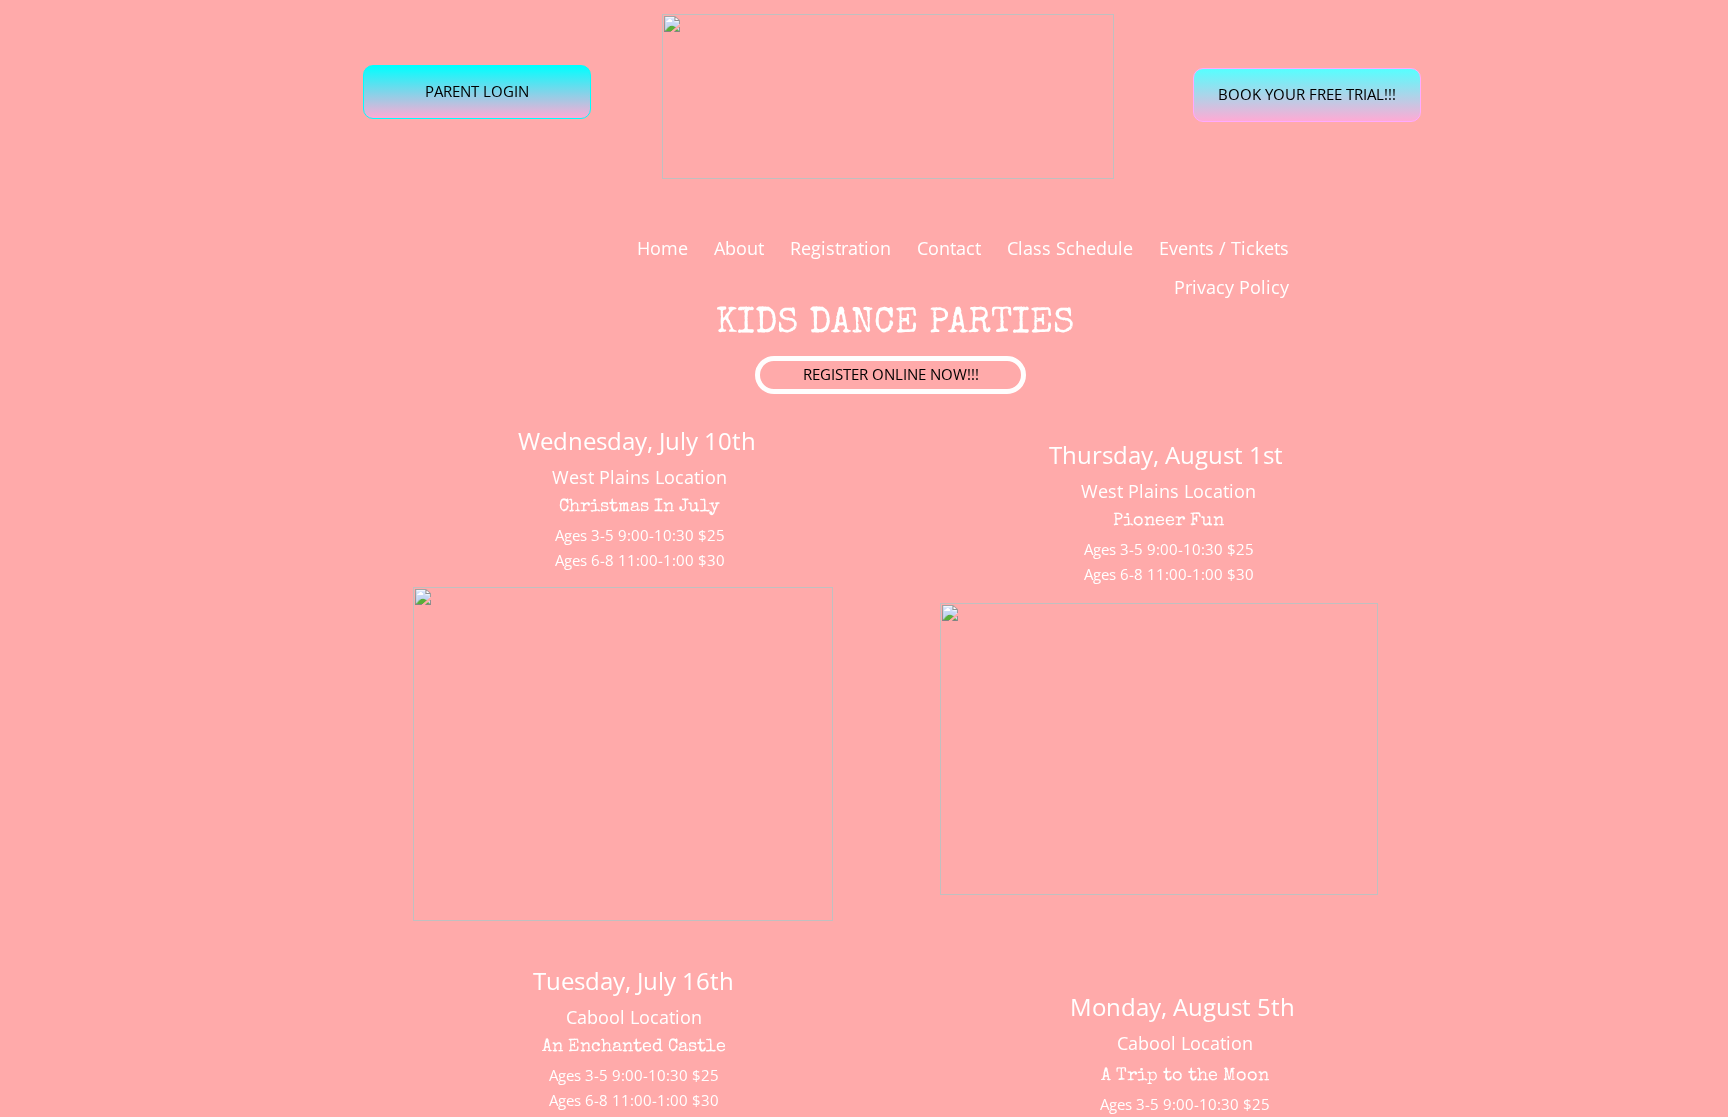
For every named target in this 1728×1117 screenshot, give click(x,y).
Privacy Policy (1231, 287)
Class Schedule (1070, 248)
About (739, 248)
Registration (840, 248)
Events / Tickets (1224, 248)
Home (662, 248)
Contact (949, 248)
